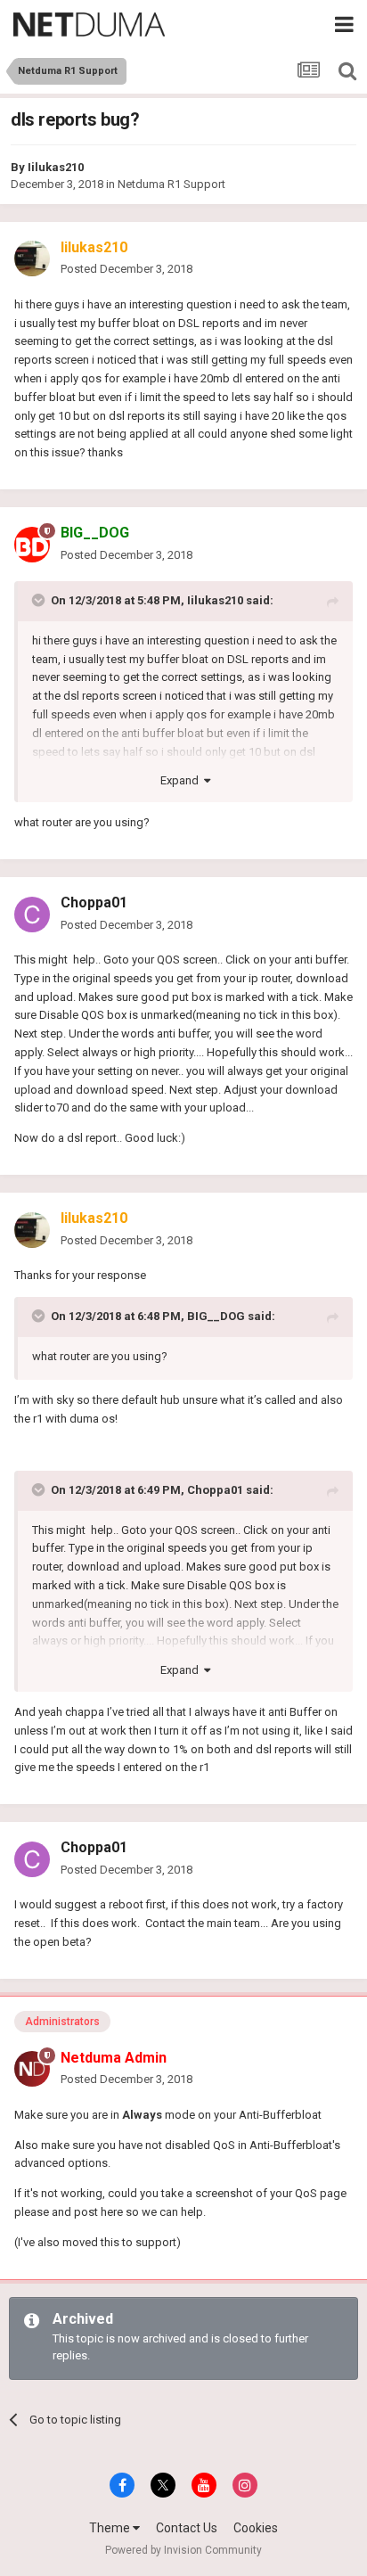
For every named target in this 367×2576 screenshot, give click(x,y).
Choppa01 (94, 902)
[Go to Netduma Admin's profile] (32, 2069)
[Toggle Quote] (40, 600)
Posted (126, 269)
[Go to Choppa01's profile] (32, 915)
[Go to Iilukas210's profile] (32, 258)
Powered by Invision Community (183, 2550)
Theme (111, 2528)
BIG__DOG (216, 1316)
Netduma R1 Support (171, 184)
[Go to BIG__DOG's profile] (32, 545)
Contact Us (187, 2528)
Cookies (256, 2528)
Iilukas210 (56, 167)
